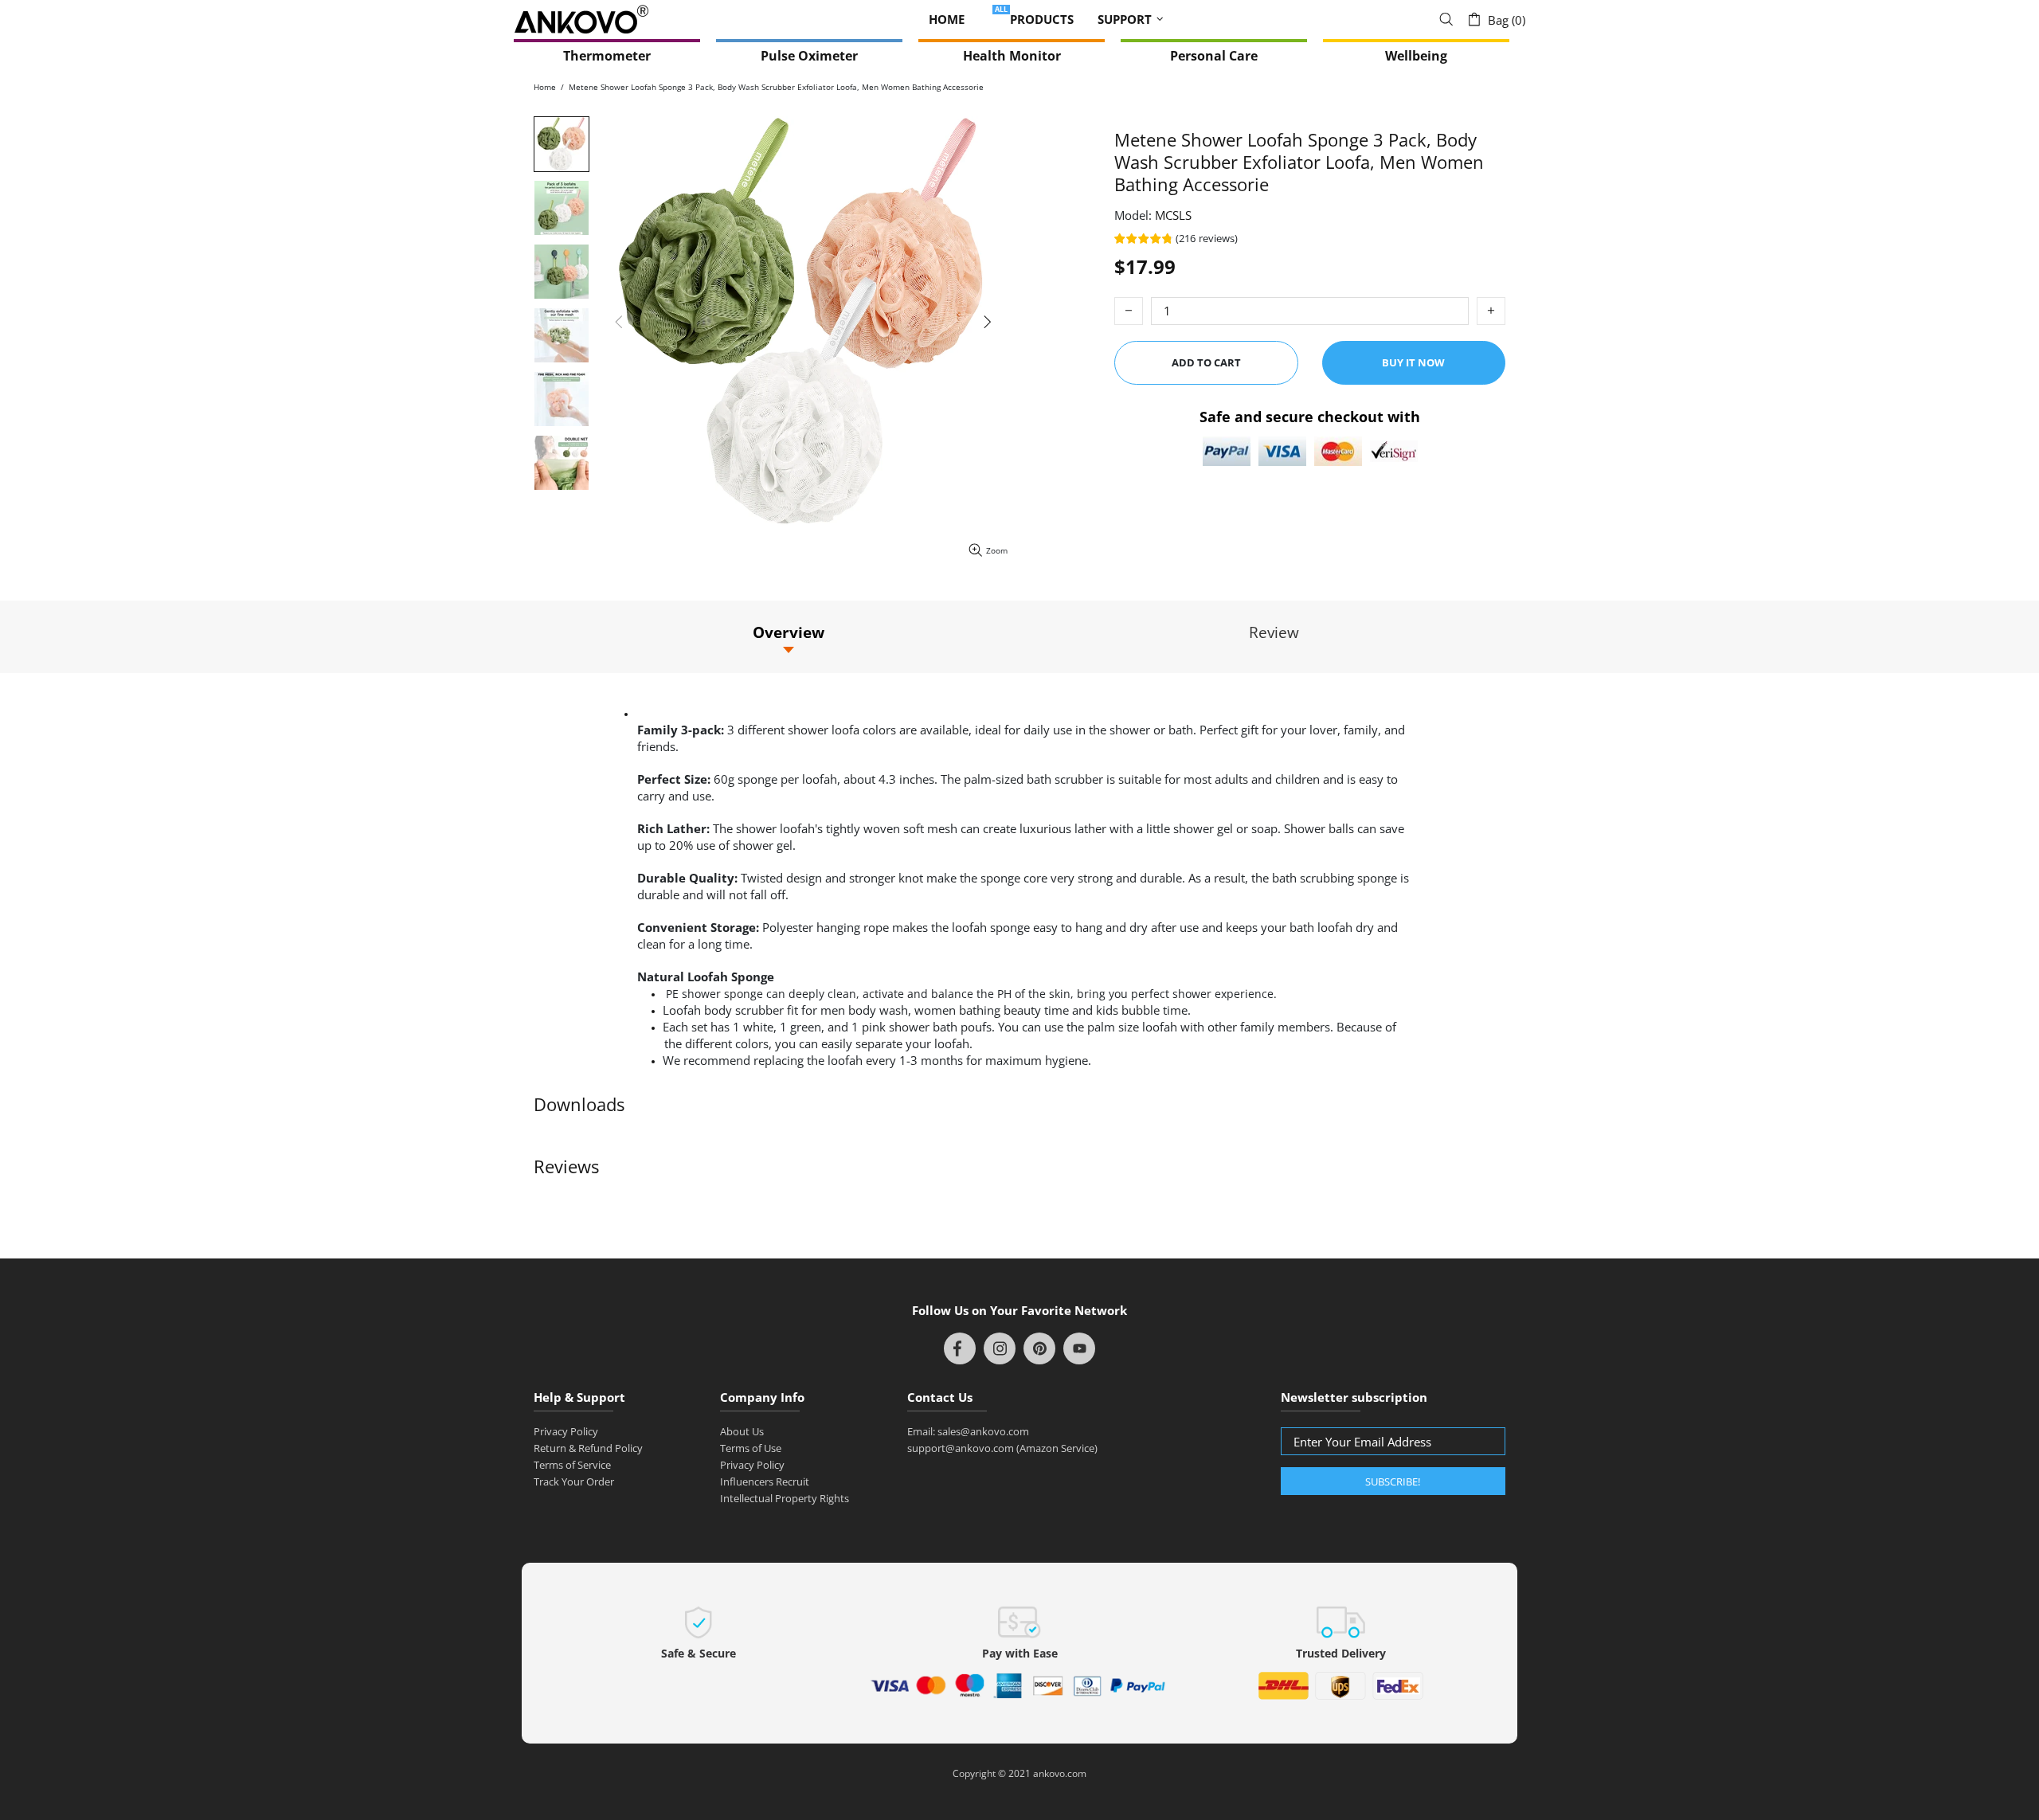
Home (545, 87)
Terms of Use (751, 1448)
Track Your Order (574, 1481)
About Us (742, 1431)
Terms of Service (572, 1465)
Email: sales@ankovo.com (968, 1431)
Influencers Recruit (765, 1481)
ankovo (581, 20)
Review (1274, 632)
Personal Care (1214, 56)
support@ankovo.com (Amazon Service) (1002, 1448)
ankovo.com (1060, 1774)
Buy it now (1413, 362)
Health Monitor (1012, 56)
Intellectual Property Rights (785, 1498)
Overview (789, 632)
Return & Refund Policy (588, 1448)
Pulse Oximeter (809, 56)
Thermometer (607, 56)
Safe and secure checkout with (1310, 416)
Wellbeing (1416, 56)
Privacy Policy (566, 1431)
